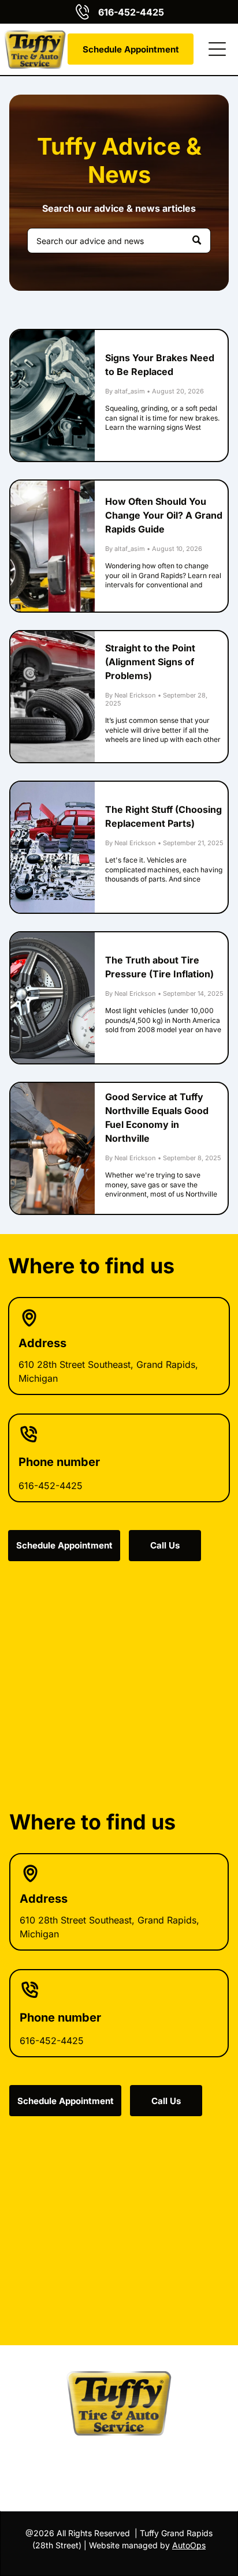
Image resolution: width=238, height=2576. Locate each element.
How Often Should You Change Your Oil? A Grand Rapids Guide (164, 515)
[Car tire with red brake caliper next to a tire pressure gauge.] (52, 998)
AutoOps (189, 2545)
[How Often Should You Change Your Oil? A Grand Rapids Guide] (52, 546)
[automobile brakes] (52, 395)
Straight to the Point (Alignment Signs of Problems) (150, 662)
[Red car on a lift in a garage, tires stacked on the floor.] (52, 697)
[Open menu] (217, 49)
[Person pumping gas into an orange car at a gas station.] (52, 1148)
